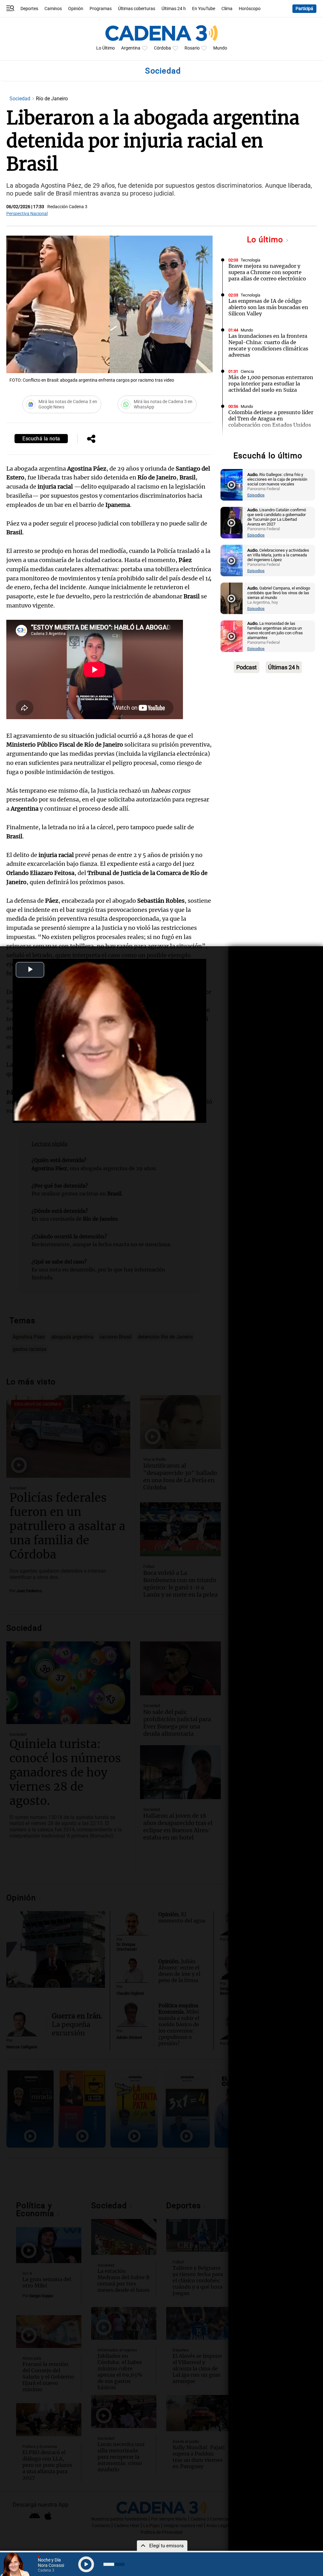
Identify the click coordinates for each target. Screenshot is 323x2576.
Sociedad (21, 99)
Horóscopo (250, 9)
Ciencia (247, 371)
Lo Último (106, 48)
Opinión (76, 9)
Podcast (247, 667)
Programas (101, 9)
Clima (227, 9)
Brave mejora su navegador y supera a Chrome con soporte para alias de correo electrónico (267, 272)
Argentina (131, 48)
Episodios (256, 495)
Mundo (220, 48)
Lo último (266, 240)
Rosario (192, 48)
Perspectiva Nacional (27, 214)
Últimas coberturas (137, 9)
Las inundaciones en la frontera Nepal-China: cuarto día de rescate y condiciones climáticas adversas (268, 345)
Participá (304, 9)
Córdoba (162, 48)
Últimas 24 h (174, 9)
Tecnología (250, 260)
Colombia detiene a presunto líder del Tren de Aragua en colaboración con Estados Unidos (271, 419)
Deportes (29, 9)
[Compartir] (91, 439)
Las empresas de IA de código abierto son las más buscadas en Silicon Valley (268, 307)
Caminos (53, 9)
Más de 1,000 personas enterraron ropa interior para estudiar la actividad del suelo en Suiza (271, 384)
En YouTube (204, 9)
